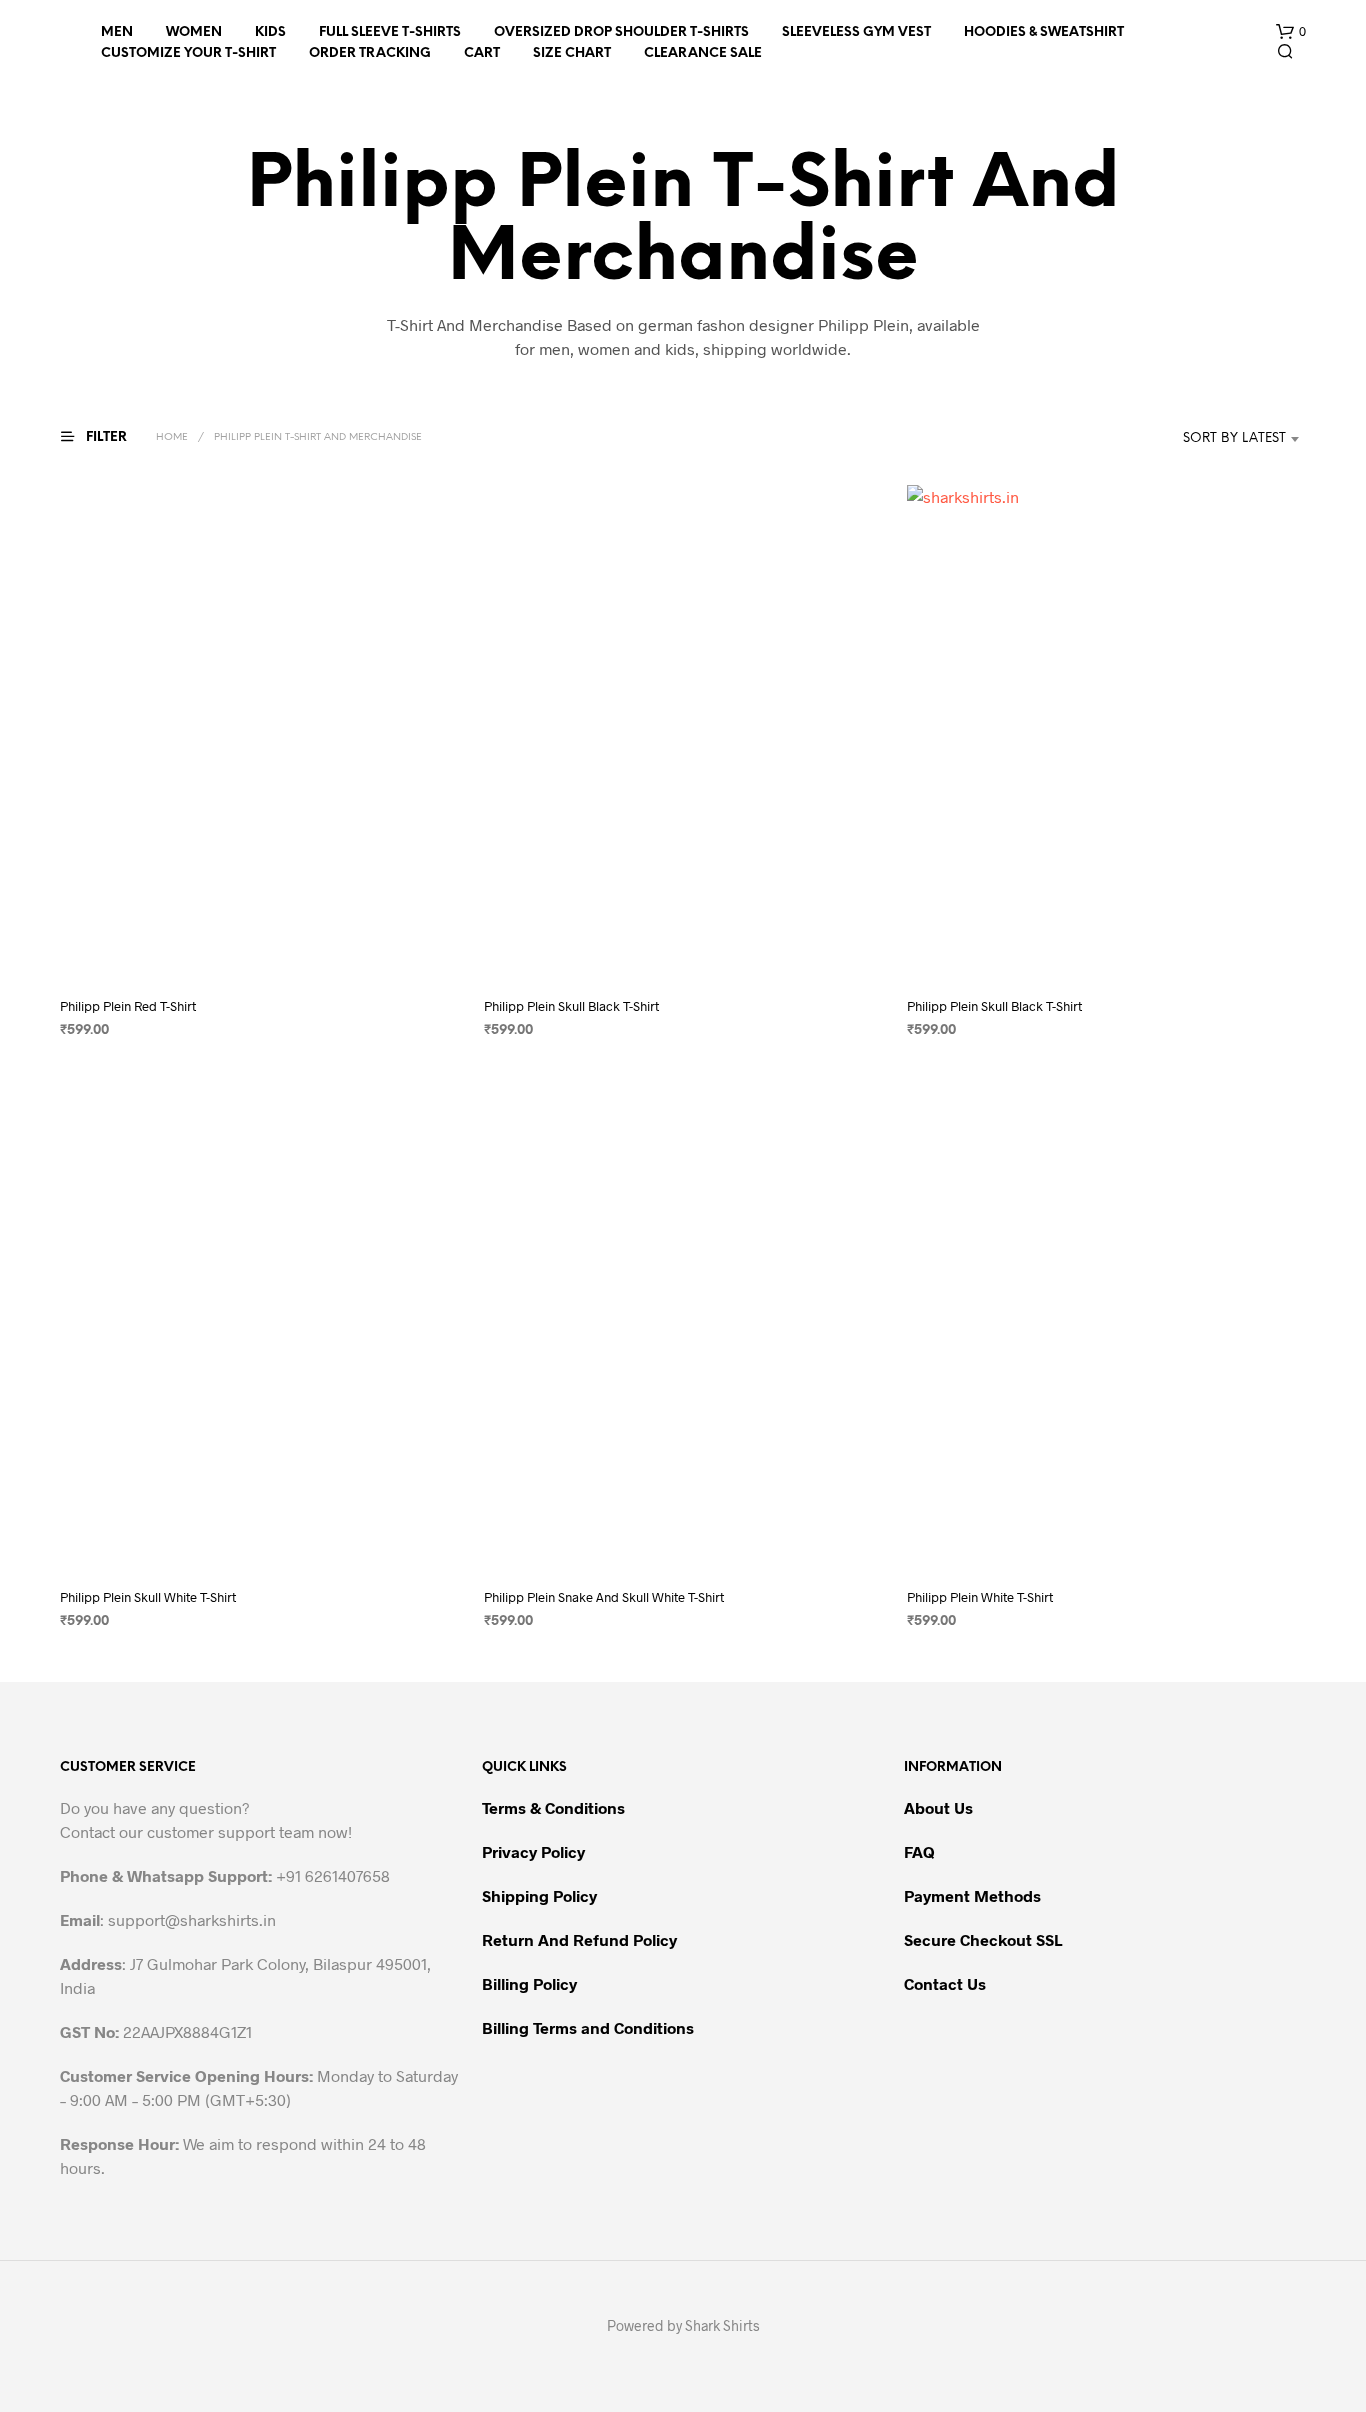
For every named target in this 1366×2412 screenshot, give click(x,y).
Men (117, 32)
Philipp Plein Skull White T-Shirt (148, 1597)
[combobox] (1204, 439)
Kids (270, 32)
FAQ (919, 1851)
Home (172, 437)
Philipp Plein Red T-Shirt (128, 1007)
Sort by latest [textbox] (1234, 438)
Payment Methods (972, 1895)
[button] (1291, 32)
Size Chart (572, 53)
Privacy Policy (533, 1851)
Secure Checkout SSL (983, 1939)
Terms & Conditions (553, 1807)
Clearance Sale (703, 53)
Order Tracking (370, 53)
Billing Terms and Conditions (588, 2027)
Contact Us (945, 1983)
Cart (482, 53)
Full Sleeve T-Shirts (390, 32)
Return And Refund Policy (579, 1939)
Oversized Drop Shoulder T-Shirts (621, 32)
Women (194, 32)
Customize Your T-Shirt (188, 53)
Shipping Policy (539, 1895)
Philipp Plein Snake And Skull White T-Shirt (604, 1597)
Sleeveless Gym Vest (856, 32)
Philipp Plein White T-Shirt (980, 1597)
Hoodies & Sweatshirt (1044, 32)
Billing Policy (529, 1983)
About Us (938, 1807)
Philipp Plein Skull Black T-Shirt (571, 1007)
